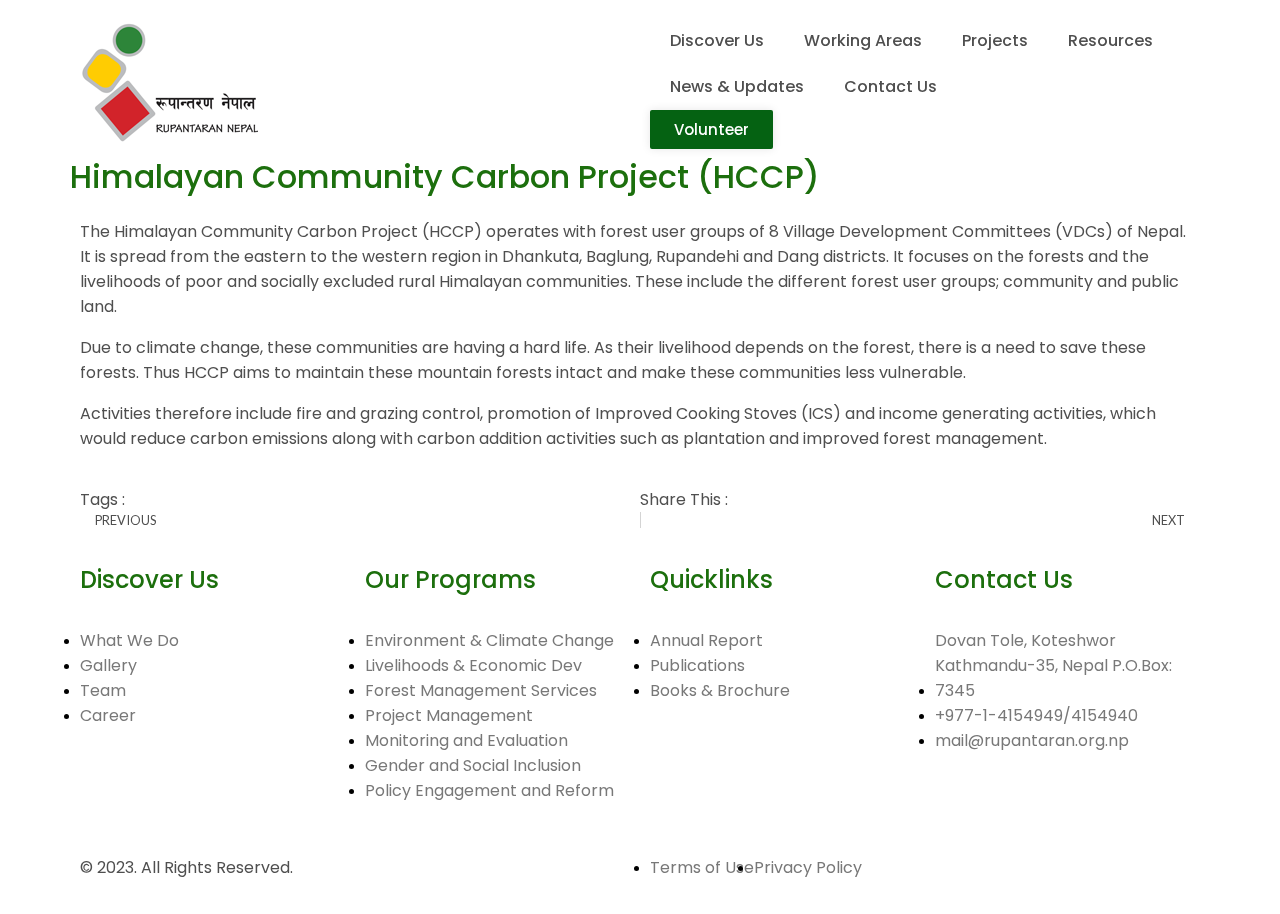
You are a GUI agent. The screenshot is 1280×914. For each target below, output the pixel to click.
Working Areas (863, 40)
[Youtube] (159, 789)
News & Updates (737, 86)
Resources (1110, 40)
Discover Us (717, 40)
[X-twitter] (267, 789)
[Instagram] (213, 789)
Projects (995, 40)
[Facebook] (105, 789)
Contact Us (890, 86)
